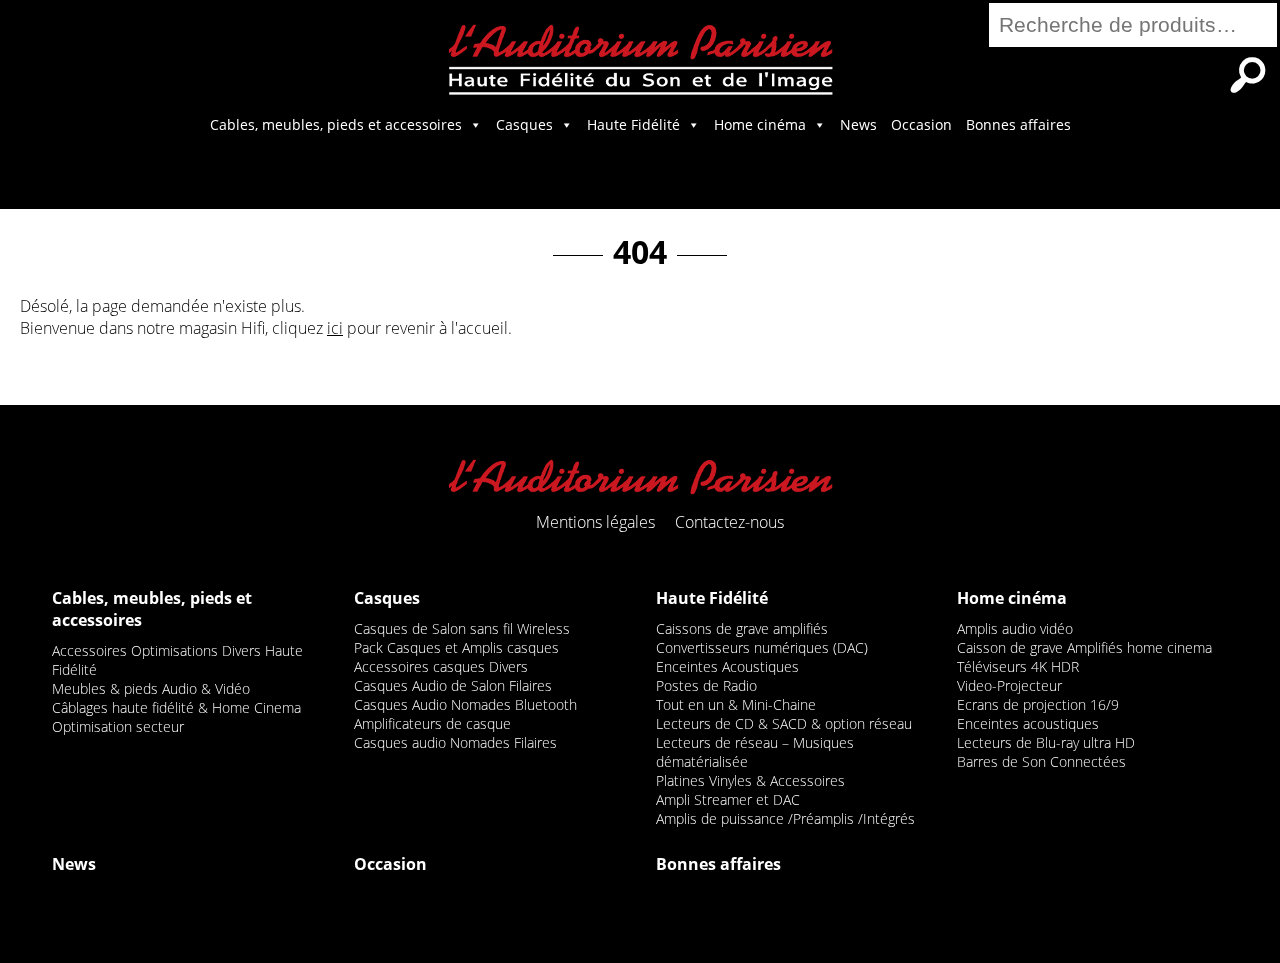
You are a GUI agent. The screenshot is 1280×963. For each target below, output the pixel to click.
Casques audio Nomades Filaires (455, 742)
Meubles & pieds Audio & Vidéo (151, 688)
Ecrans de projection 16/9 (1038, 704)
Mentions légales (595, 522)
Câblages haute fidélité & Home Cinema (176, 707)
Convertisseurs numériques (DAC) (762, 647)
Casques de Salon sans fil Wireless (462, 628)
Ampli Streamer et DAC (728, 799)
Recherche (1248, 75)
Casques (524, 124)
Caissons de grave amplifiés (742, 628)
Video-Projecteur (1009, 685)
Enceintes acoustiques (1028, 723)
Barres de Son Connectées (1041, 761)
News (858, 124)
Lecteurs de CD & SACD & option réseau (784, 723)
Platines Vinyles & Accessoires (750, 780)
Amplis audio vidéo (1015, 628)
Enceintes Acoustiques (727, 666)
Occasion (921, 124)
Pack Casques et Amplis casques (456, 647)
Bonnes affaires (1018, 124)
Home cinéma (760, 124)
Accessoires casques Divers (441, 666)
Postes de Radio (706, 685)
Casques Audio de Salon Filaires (453, 685)
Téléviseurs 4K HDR (1018, 666)
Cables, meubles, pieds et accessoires (336, 124)
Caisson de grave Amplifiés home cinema (1084, 647)
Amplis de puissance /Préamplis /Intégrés (785, 818)
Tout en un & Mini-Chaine (736, 704)
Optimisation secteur (118, 726)
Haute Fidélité (633, 124)
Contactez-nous (729, 522)
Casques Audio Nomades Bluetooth (465, 704)
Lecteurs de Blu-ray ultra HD (1046, 742)
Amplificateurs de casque (432, 723)
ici (335, 328)
